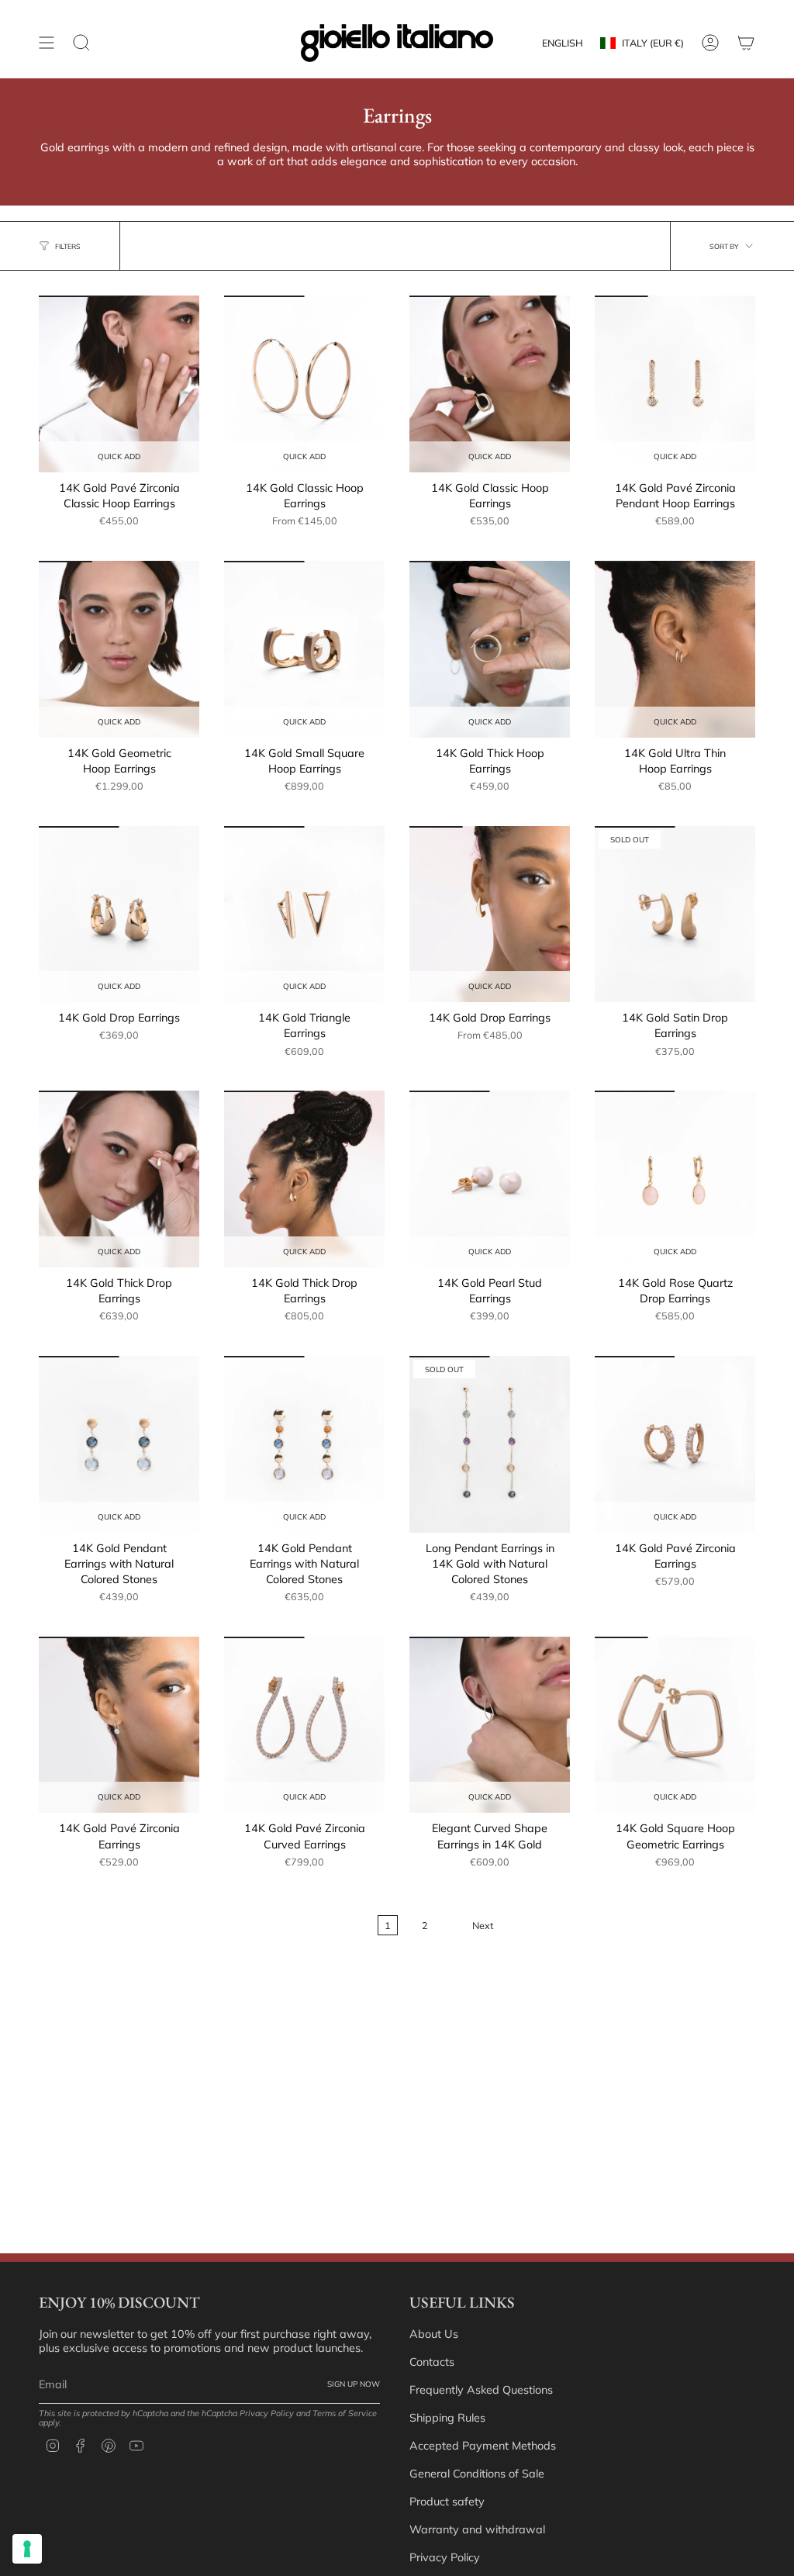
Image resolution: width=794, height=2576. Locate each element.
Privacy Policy (267, 2413)
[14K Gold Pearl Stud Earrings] (490, 1179)
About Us (434, 2334)
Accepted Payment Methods (483, 2446)
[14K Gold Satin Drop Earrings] (675, 915)
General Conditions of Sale (477, 2474)
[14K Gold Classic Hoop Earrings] (304, 384)
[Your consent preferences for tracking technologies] (27, 2549)
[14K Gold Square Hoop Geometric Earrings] (675, 1725)
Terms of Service (345, 2413)
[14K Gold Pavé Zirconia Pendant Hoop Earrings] (675, 384)
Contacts (432, 2362)
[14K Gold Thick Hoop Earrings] (490, 649)
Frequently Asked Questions (481, 2390)
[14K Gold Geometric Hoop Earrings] (119, 649)
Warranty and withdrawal (477, 2529)
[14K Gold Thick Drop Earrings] (119, 1179)
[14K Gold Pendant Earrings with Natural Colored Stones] (119, 1444)
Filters (68, 246)
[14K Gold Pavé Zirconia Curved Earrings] (304, 1725)
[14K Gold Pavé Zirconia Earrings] (675, 1444)
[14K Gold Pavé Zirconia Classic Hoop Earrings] (119, 384)
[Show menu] (47, 43)
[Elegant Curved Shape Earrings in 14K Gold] (490, 1725)
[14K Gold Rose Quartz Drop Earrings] (675, 1179)
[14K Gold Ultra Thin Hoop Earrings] (675, 649)
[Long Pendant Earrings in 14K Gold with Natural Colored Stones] (490, 1444)
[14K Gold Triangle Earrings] (304, 915)
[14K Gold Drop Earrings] (119, 915)
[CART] (746, 43)
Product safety (447, 2502)
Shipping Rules (447, 2418)
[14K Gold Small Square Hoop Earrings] (304, 649)
